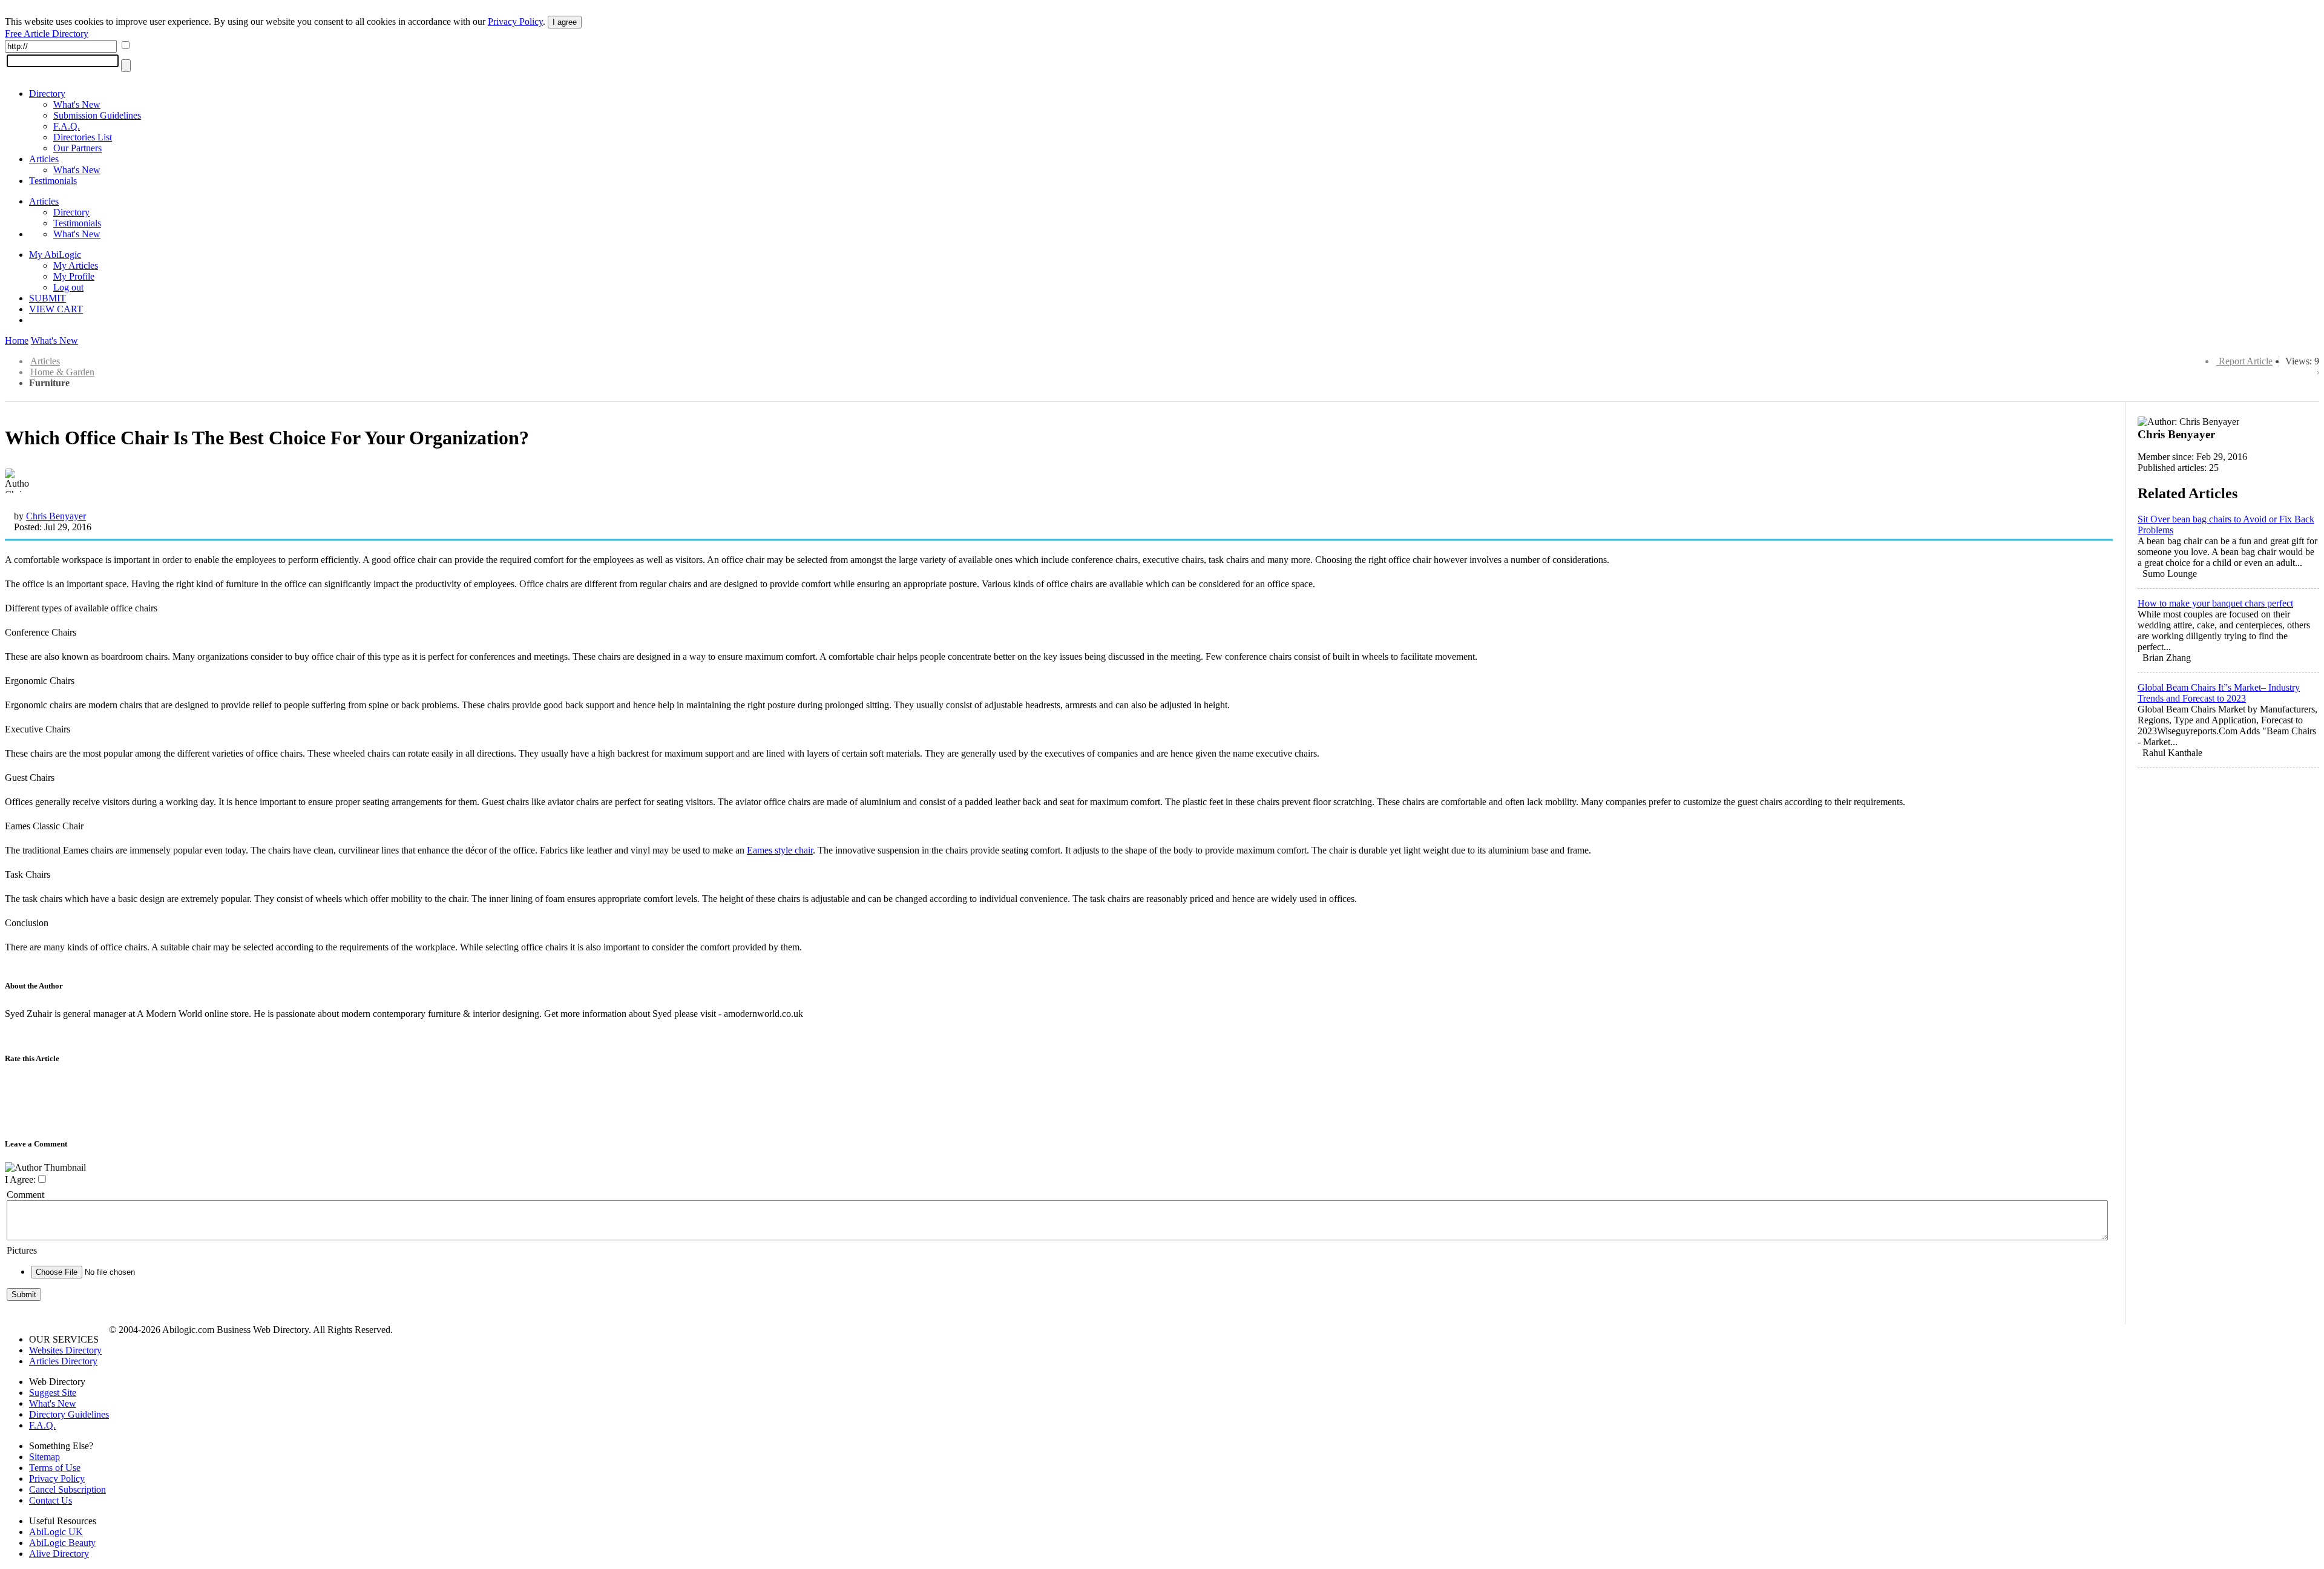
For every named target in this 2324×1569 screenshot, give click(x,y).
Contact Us (51, 1500)
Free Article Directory (47, 34)
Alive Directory (59, 1554)
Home (17, 340)
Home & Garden (62, 372)
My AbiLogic (55, 255)
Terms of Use (55, 1468)
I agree (565, 22)
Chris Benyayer (56, 516)
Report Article (2246, 361)
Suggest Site (53, 1393)
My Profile (74, 276)
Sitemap (44, 1457)
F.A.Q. (67, 126)
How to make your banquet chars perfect (2215, 603)
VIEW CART (56, 309)
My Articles (76, 265)
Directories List (83, 137)
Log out (68, 287)
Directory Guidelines (69, 1414)
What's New (77, 104)
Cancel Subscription (67, 1489)
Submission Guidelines (97, 115)
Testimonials (53, 181)
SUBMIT (48, 298)
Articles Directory (63, 1361)
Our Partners (77, 148)
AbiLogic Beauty (62, 1543)
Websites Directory (65, 1350)
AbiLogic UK (56, 1532)
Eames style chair (780, 850)
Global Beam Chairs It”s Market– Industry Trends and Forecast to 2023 (2219, 693)
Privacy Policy (515, 21)
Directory (47, 94)
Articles (44, 159)
